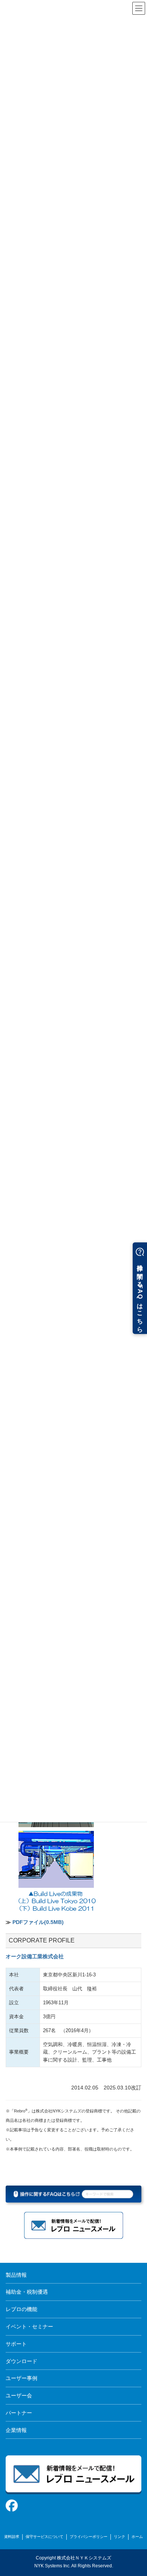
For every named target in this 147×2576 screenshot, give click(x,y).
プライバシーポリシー (89, 2537)
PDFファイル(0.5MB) (38, 1922)
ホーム (137, 2537)
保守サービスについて (44, 2537)
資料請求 (12, 2537)
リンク (119, 2537)
